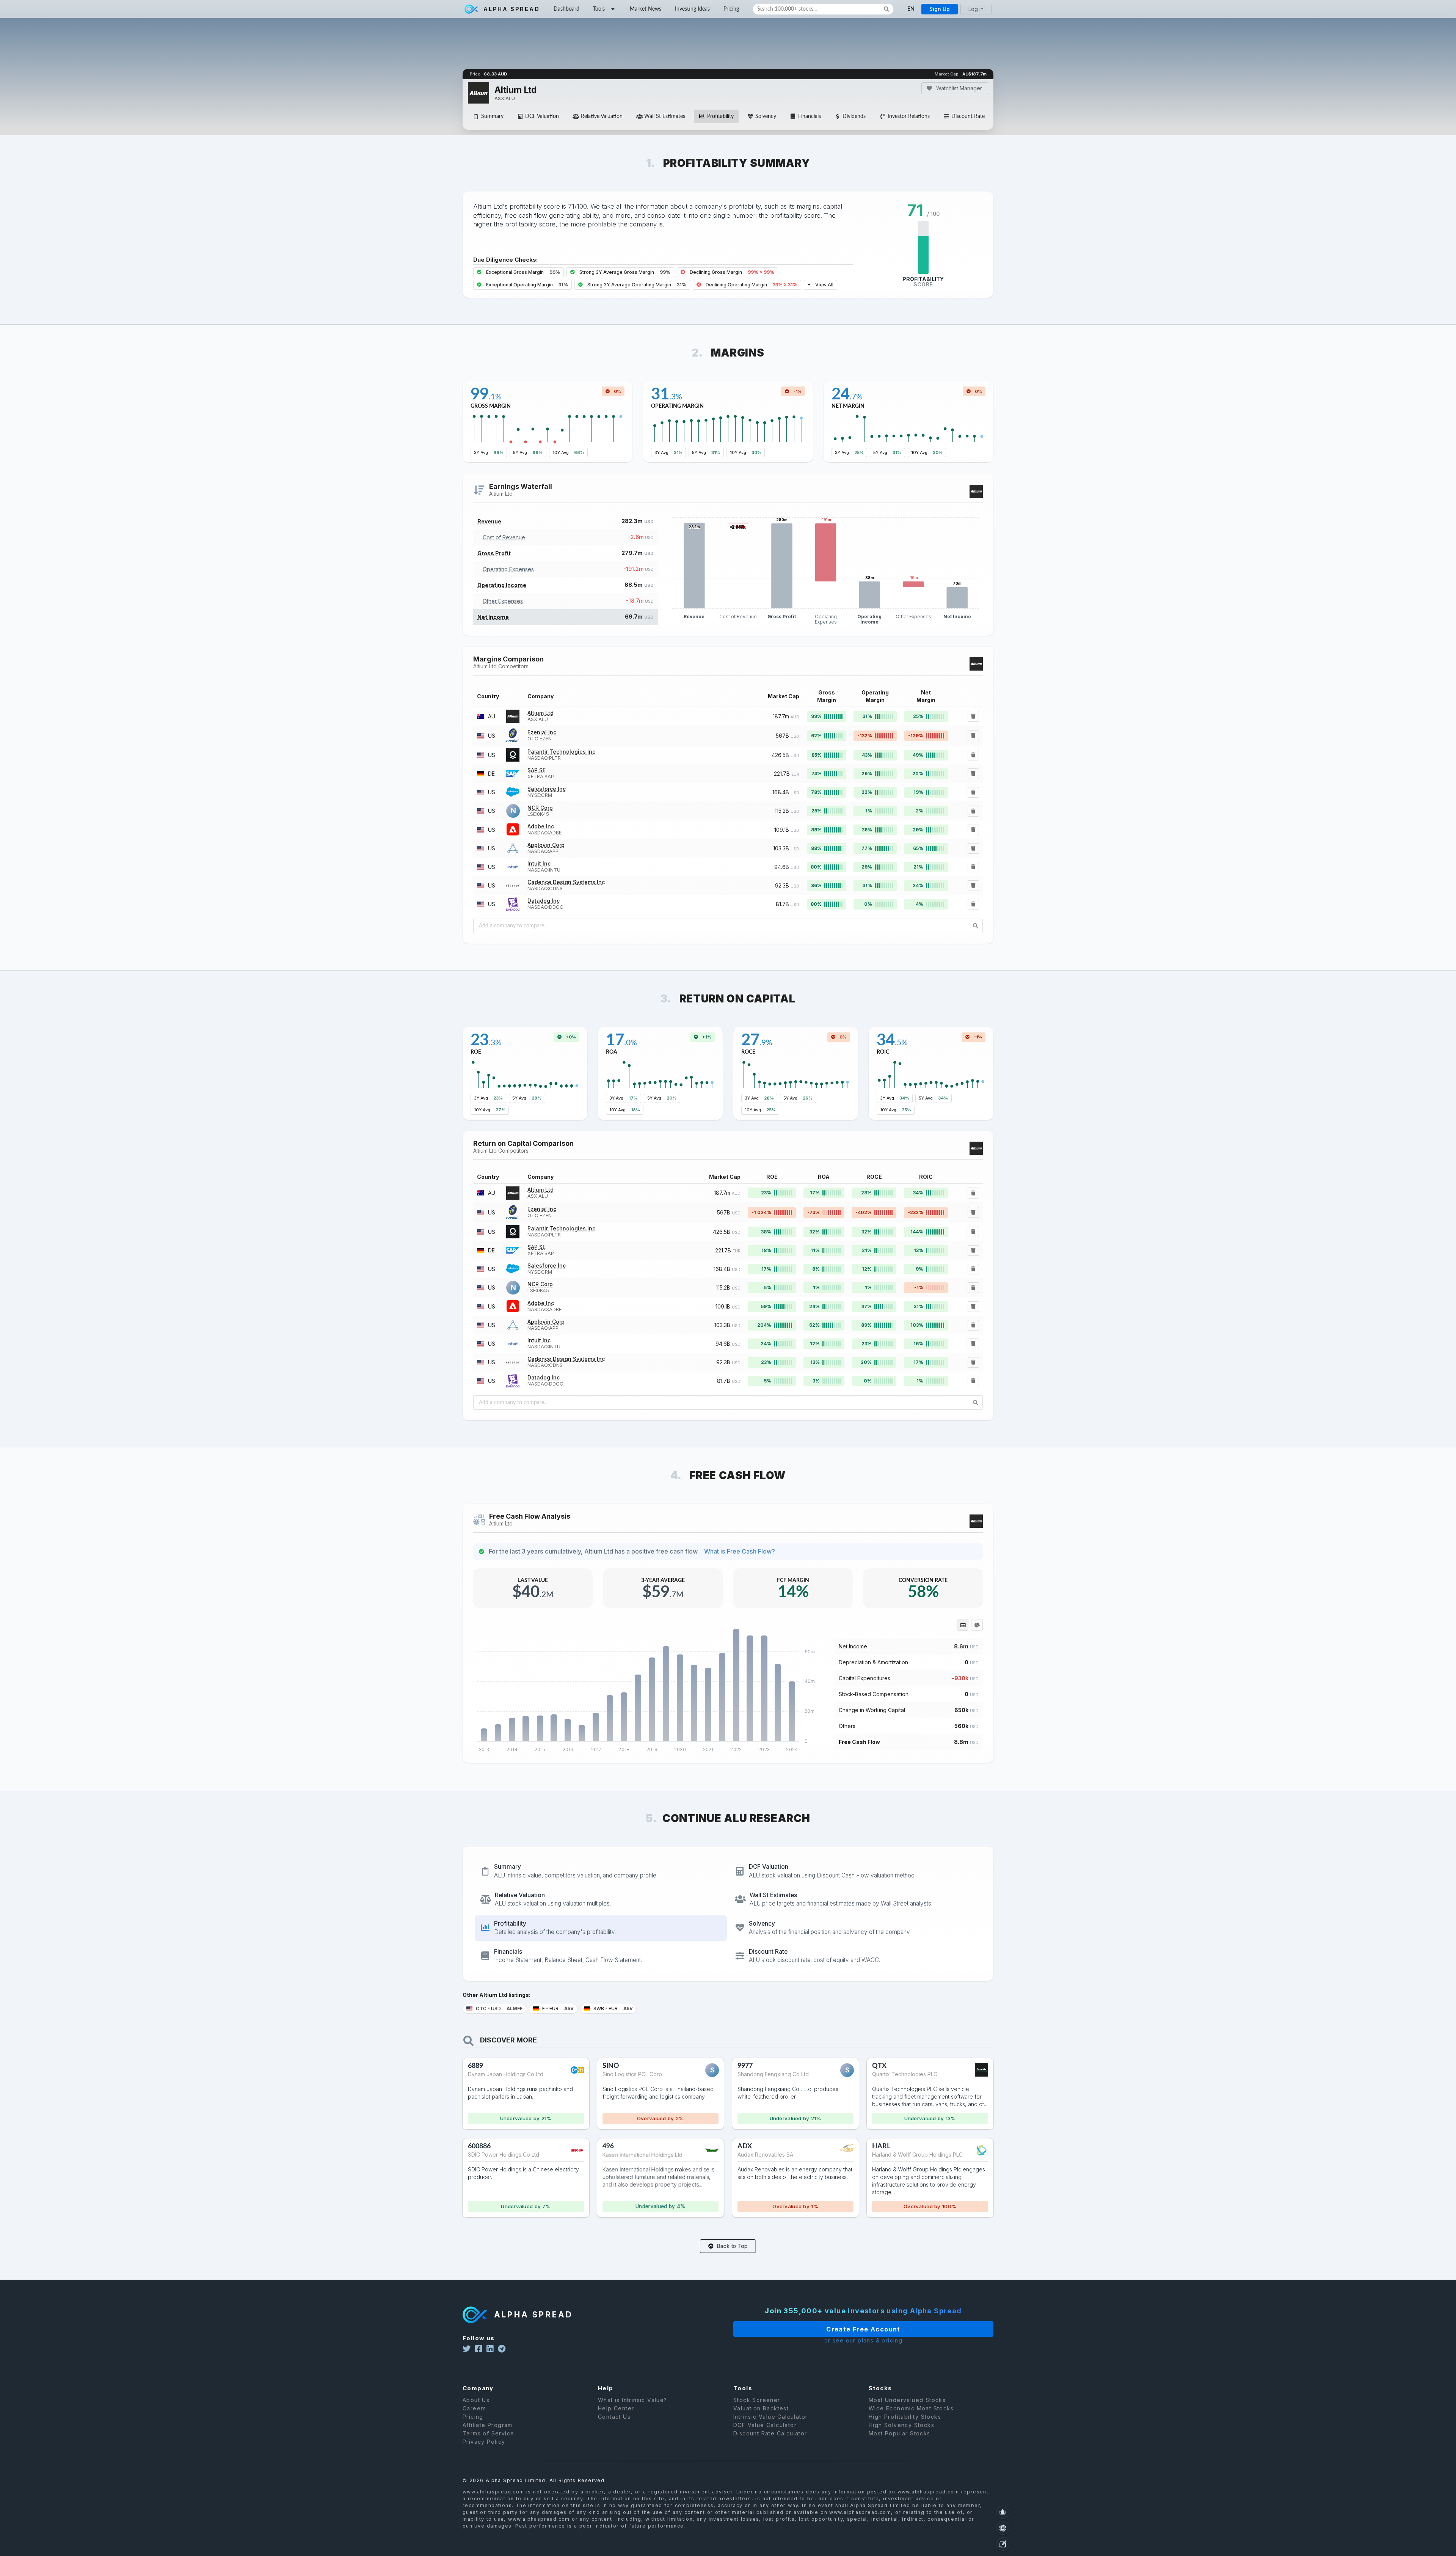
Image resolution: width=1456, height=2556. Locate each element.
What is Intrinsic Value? (633, 2400)
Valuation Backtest (761, 2408)
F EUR (557, 2009)
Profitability (720, 116)
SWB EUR (613, 2009)
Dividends (854, 116)
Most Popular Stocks (900, 2433)
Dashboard (566, 9)
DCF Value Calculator (765, 2425)
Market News (646, 9)
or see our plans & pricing (863, 2340)
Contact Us (614, 2417)
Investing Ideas (692, 9)
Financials (810, 116)
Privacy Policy (484, 2442)
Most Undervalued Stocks (907, 2400)
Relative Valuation (602, 116)
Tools (599, 9)
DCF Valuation (542, 116)
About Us (476, 2400)
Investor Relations (909, 116)
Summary (492, 116)
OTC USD (499, 2009)
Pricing (731, 9)
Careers (475, 2408)
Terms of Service (488, 2433)
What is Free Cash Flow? (740, 1552)
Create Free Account (863, 2329)
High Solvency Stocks (901, 2425)
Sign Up (940, 9)
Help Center (616, 2408)
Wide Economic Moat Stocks (911, 2408)
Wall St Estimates (665, 116)
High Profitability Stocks (905, 2417)
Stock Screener (757, 2400)
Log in (976, 9)
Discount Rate (968, 116)
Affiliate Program (488, 2425)
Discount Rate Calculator (770, 2433)
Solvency (766, 116)
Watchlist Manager (958, 88)
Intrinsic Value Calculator (770, 2417)
